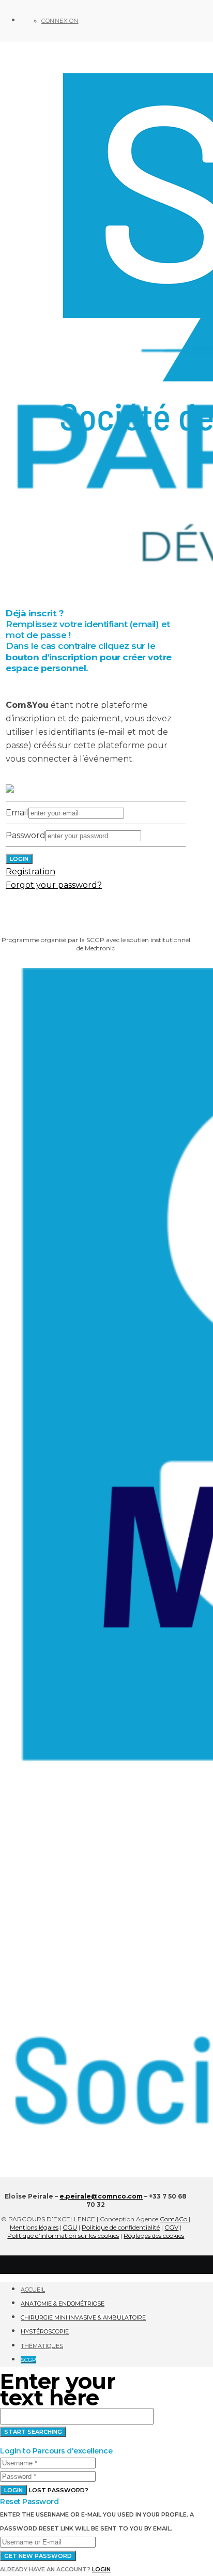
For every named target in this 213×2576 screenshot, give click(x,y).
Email (17, 813)
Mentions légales (34, 2227)
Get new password (38, 2556)
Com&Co (174, 2219)
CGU (70, 2227)
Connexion (60, 21)
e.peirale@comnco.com (101, 2196)
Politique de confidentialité (121, 2227)
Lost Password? (59, 2490)
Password (26, 835)
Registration (31, 872)
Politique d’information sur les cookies (63, 2236)
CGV (171, 2227)
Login (13, 2490)
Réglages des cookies (154, 2236)
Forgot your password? (54, 885)
